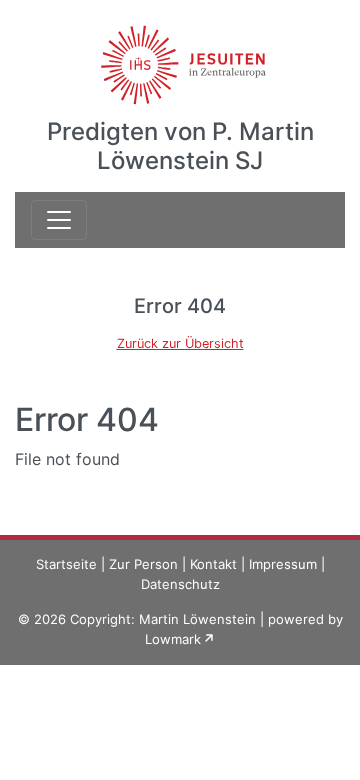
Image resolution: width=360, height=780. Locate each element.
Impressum (283, 564)
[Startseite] (180, 53)
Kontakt (213, 564)
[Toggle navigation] (59, 220)
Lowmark (173, 639)
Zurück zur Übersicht (180, 343)
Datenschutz (180, 584)
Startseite (66, 564)
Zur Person (143, 564)
